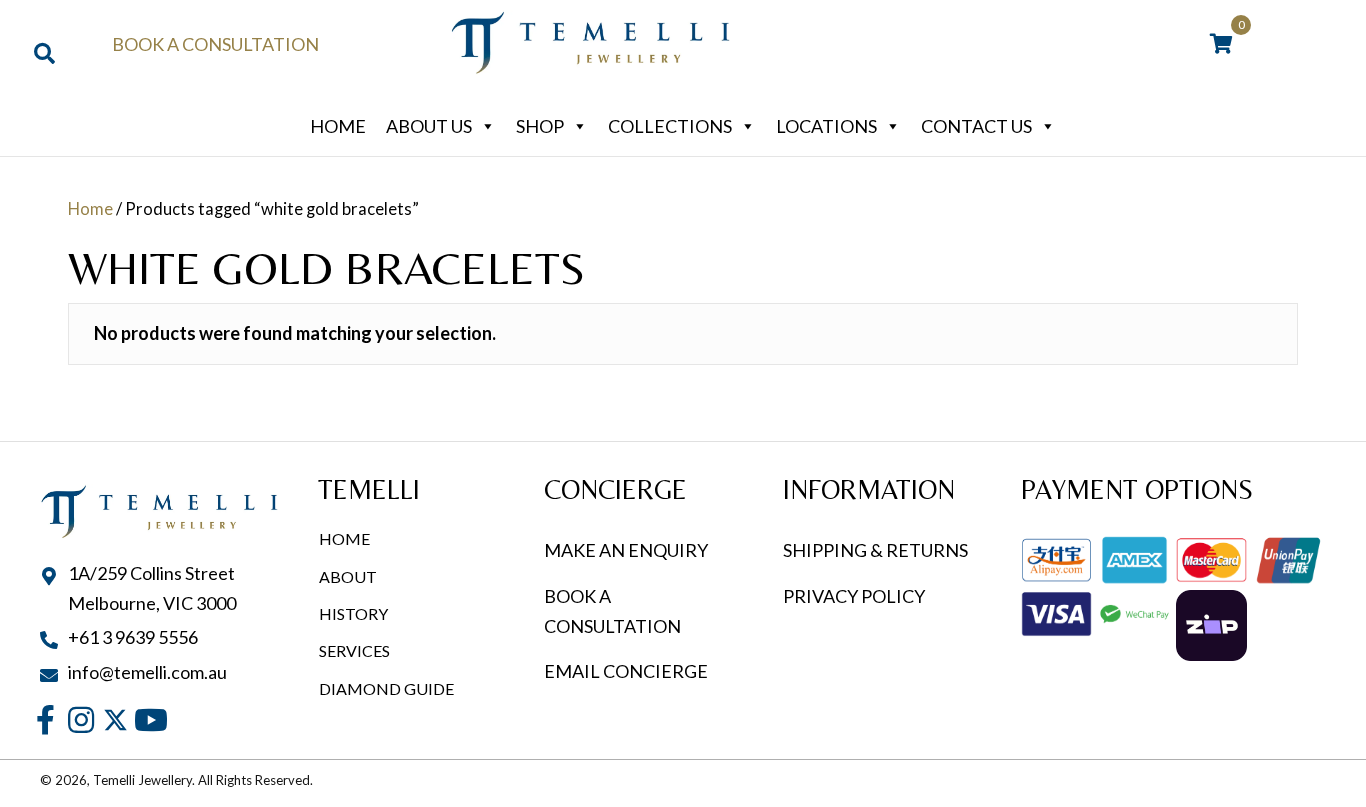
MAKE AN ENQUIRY (626, 550)
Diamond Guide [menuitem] (386, 688)
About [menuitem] (348, 576)
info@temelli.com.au (147, 672)
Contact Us (976, 126)
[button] (45, 720)
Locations (826, 126)
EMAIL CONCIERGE (627, 671)
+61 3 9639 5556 (133, 637)
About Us (429, 126)
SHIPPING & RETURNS (875, 550)
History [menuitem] (353, 613)
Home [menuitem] (344, 538)
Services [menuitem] (354, 650)
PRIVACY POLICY (854, 596)
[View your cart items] (1221, 45)
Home (338, 126)
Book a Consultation (215, 44)
